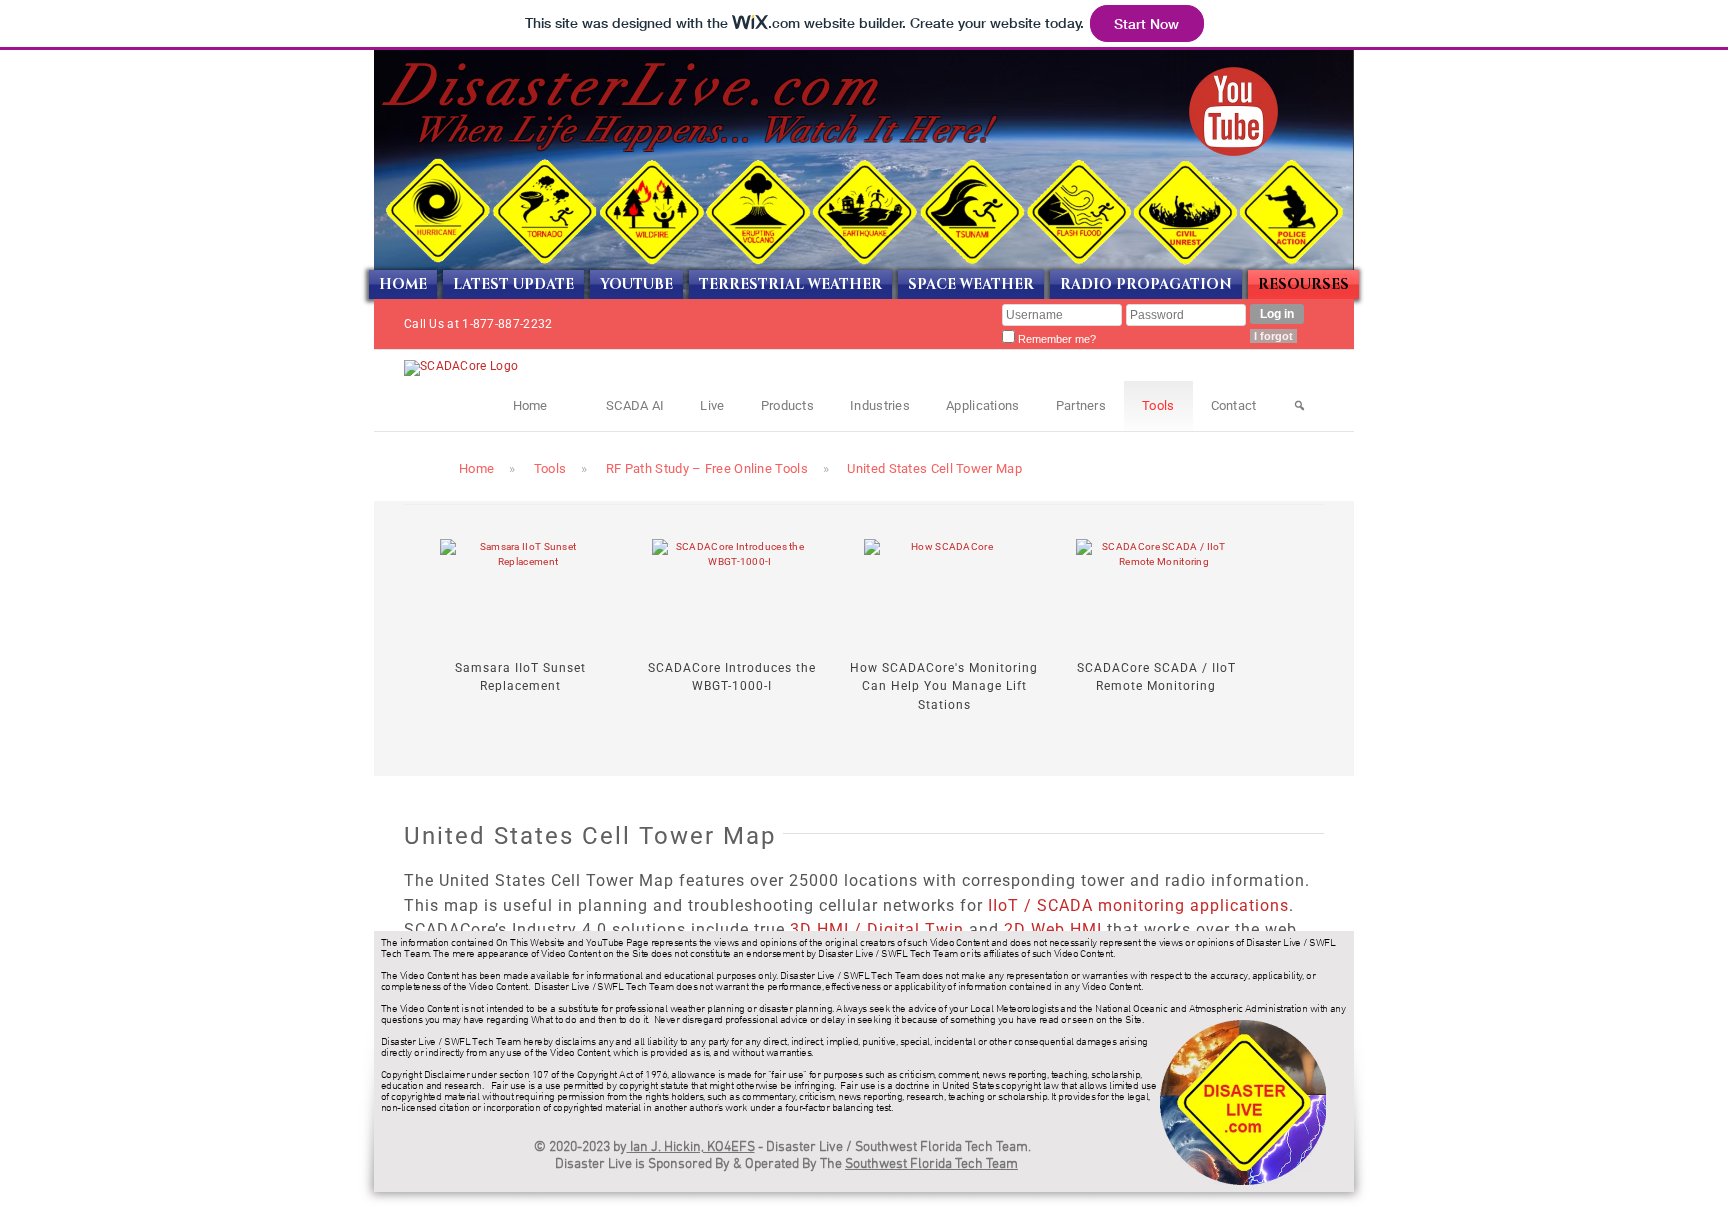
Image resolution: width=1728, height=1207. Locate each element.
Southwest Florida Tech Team (931, 1164)
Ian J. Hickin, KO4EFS (691, 1147)
